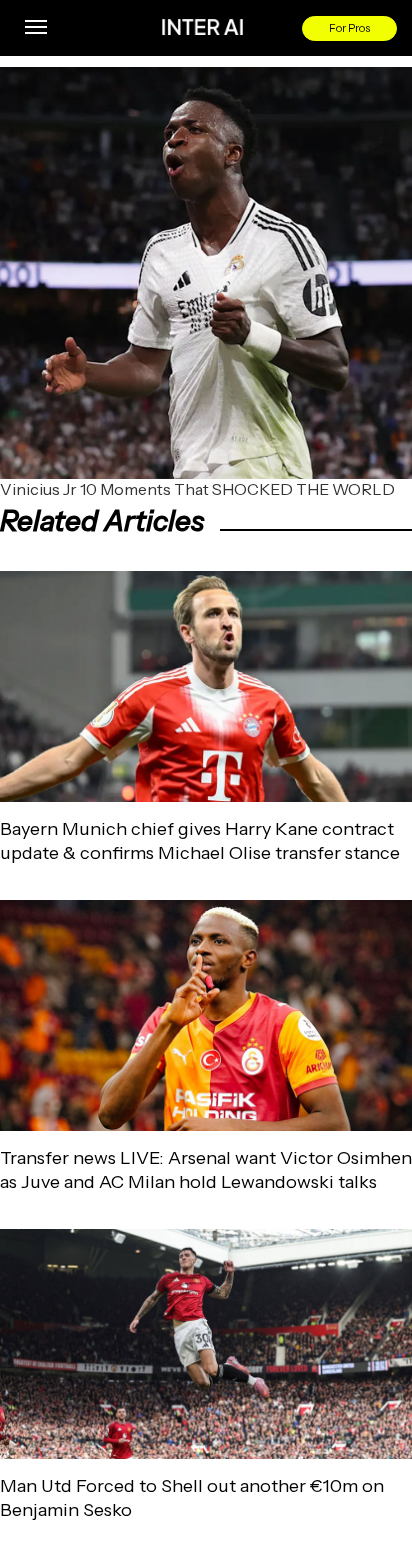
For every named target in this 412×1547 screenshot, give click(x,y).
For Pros (349, 28)
